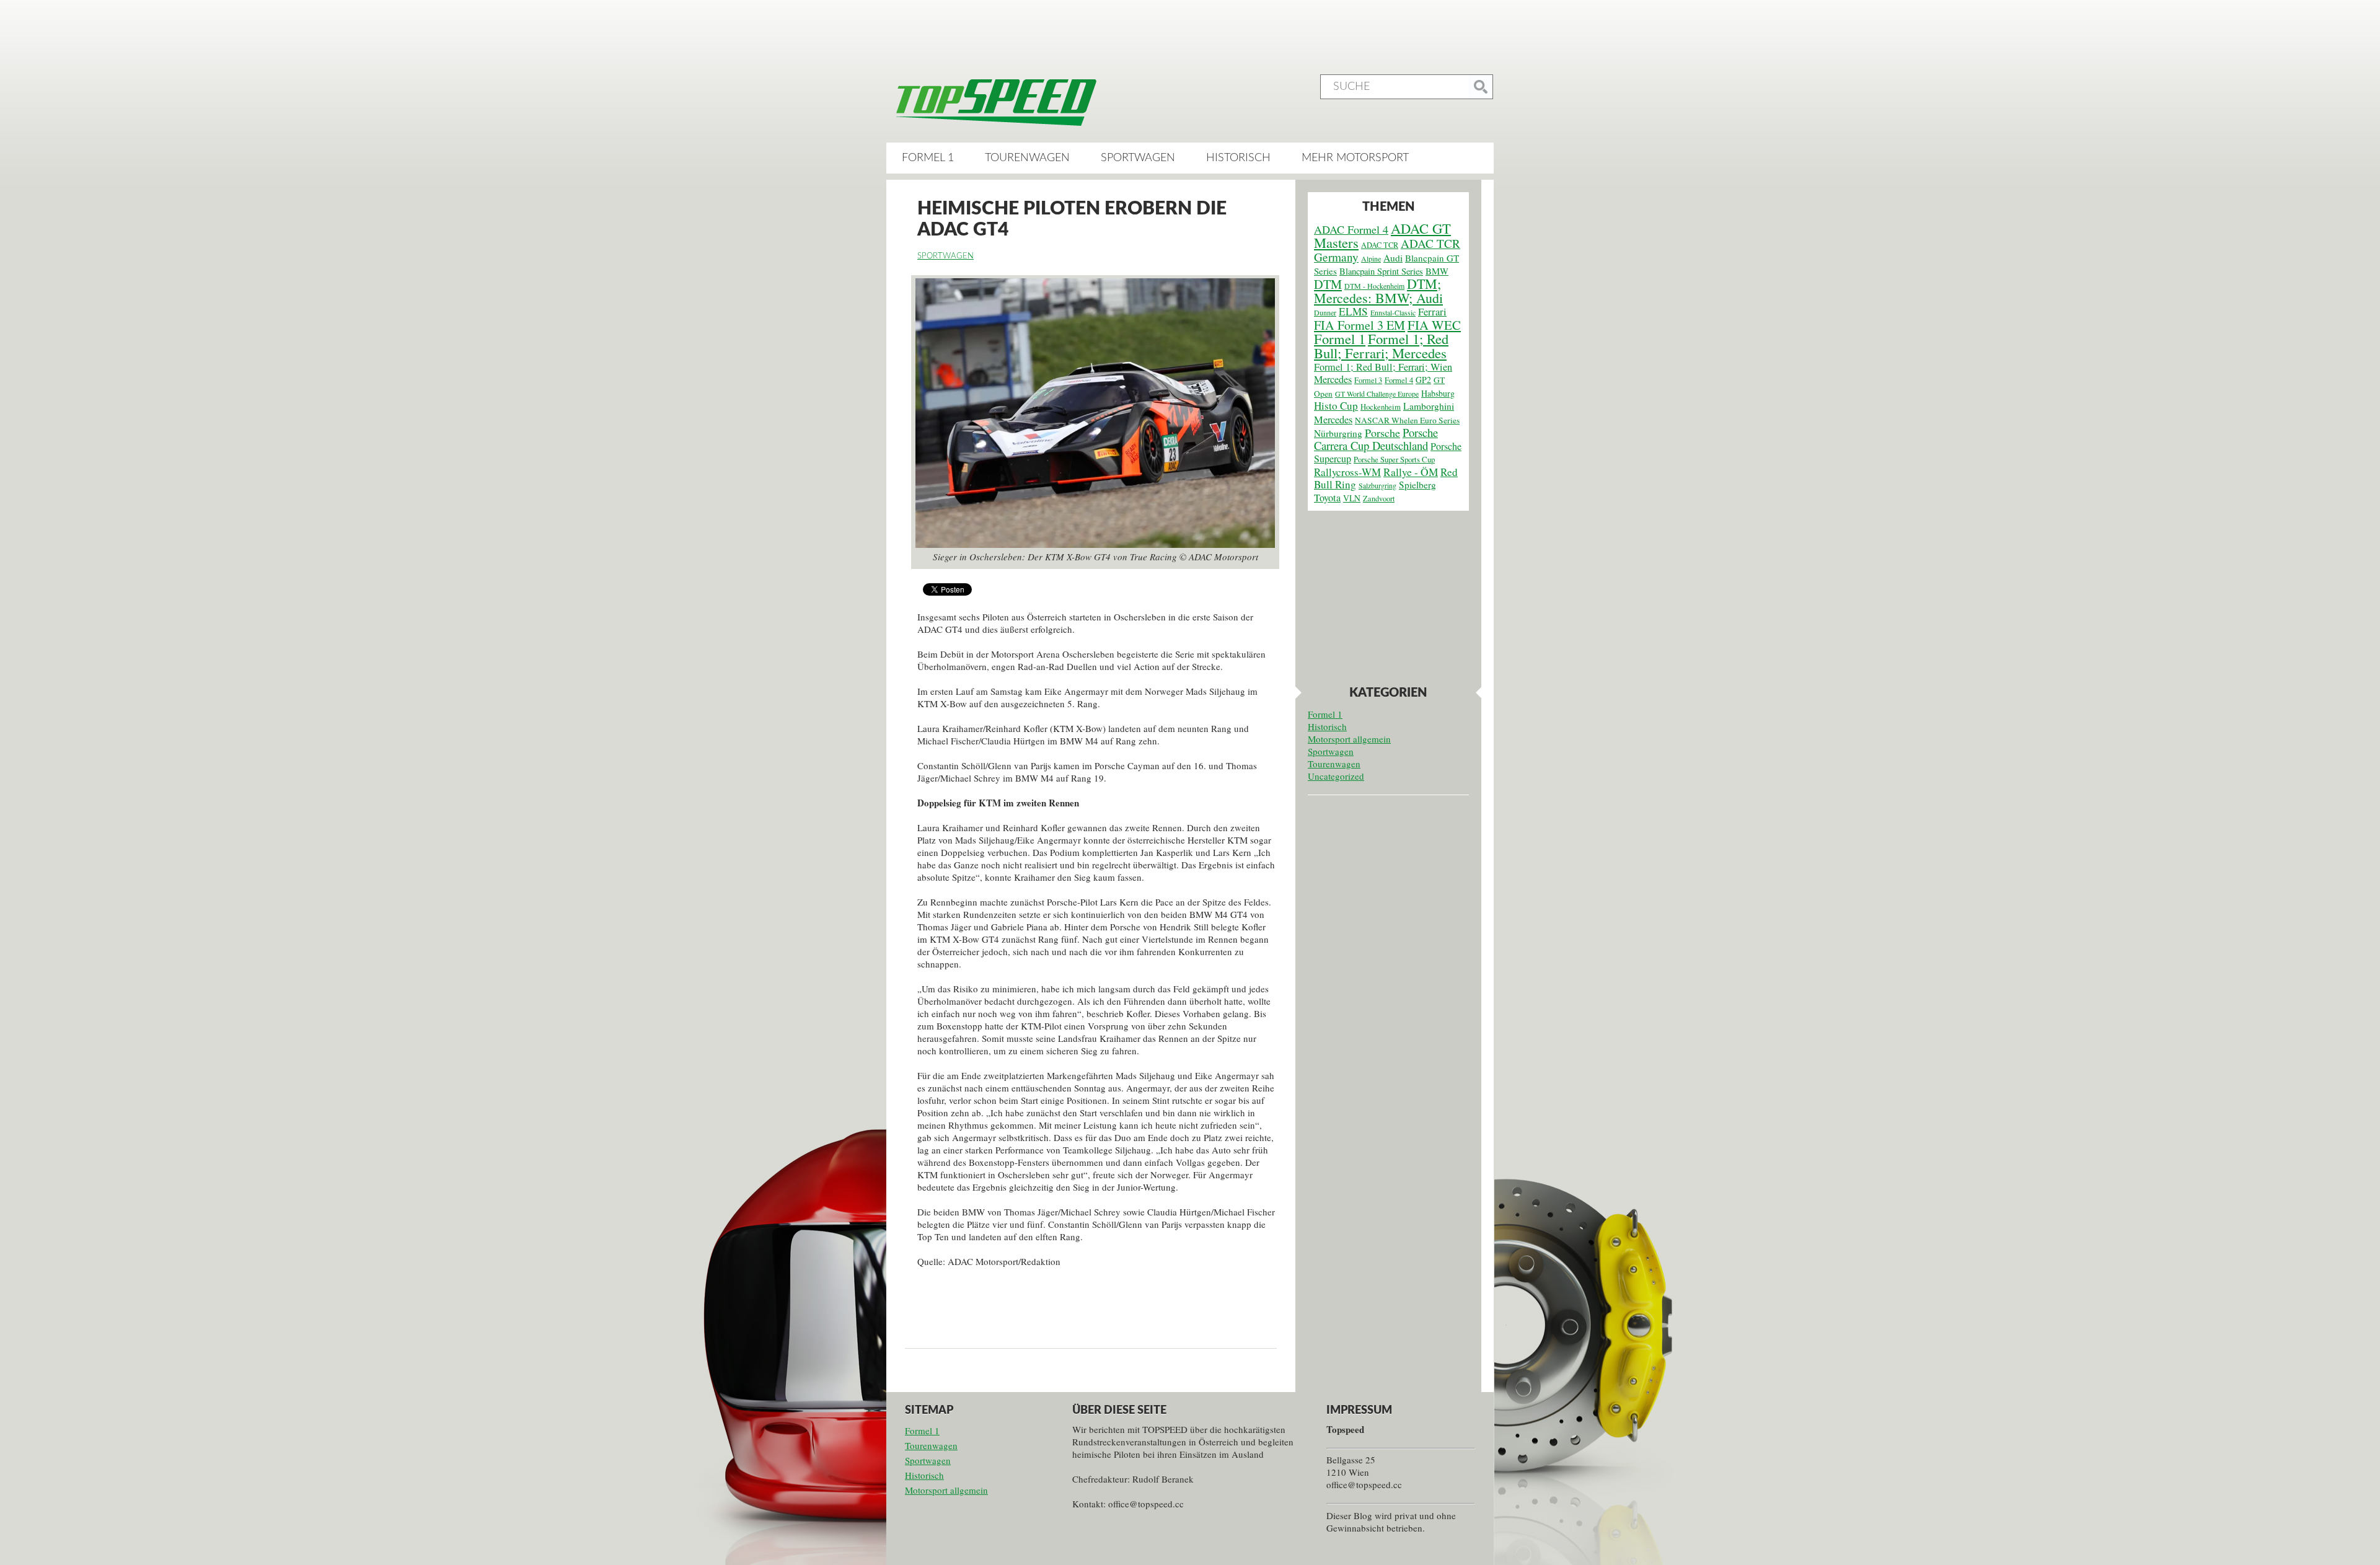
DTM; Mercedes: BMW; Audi (1378, 291)
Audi (1393, 258)
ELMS (1353, 311)
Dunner (1325, 312)
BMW (1437, 271)
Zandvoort (1379, 498)
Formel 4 (1399, 380)
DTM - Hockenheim (1374, 286)
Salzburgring (1377, 485)
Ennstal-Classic (1393, 312)
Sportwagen (1138, 158)
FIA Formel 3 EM (1360, 325)
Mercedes (1333, 420)
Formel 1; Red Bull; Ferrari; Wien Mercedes (1383, 373)
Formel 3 (1368, 380)
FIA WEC (1434, 325)
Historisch (1238, 158)
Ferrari (1432, 312)
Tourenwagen (1027, 158)
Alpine (1371, 258)
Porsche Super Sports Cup (1394, 460)
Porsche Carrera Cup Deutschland (1376, 439)
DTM (1328, 284)
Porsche (1382, 433)
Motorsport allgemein (1349, 739)
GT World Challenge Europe (1377, 394)
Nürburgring (1338, 433)
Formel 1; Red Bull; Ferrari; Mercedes (1381, 346)
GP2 (1423, 380)
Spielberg (1417, 485)
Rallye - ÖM (1411, 472)
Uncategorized (1336, 776)
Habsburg (1438, 393)
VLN (1352, 498)
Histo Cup (1336, 406)
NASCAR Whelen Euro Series (1407, 420)
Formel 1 (928, 158)
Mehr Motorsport (1355, 158)
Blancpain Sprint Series (1381, 271)
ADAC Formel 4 (1351, 229)
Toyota (1327, 498)
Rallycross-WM (1347, 472)
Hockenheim (1381, 407)
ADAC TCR (1380, 245)
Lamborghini (1429, 406)
